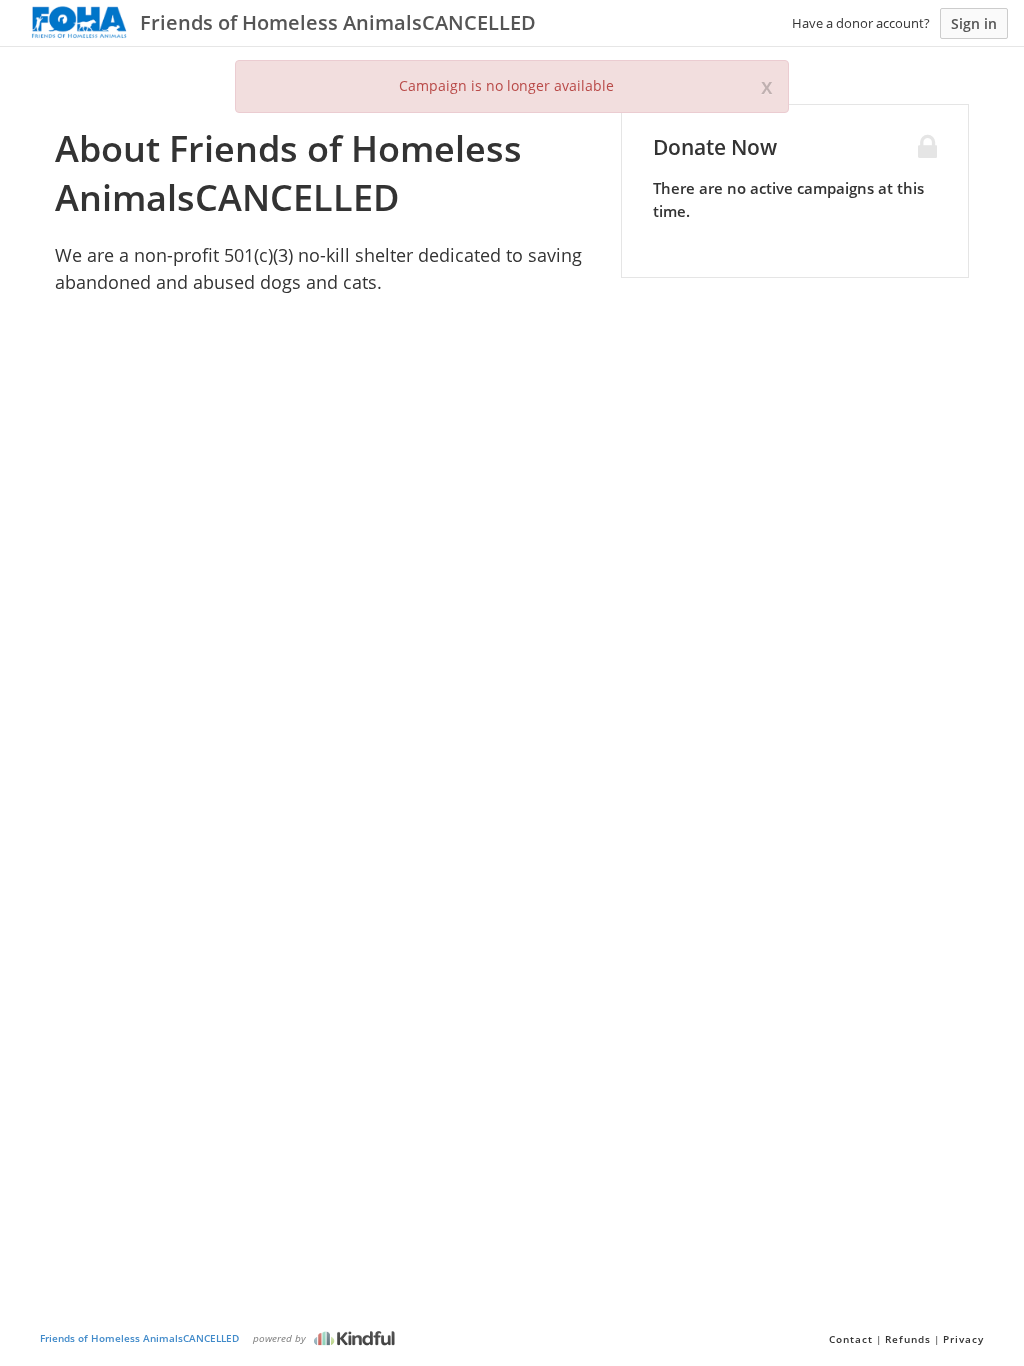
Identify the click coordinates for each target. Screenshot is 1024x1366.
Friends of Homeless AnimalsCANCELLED (139, 1338)
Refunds (908, 1339)
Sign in (974, 23)
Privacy (963, 1339)
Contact (851, 1339)
